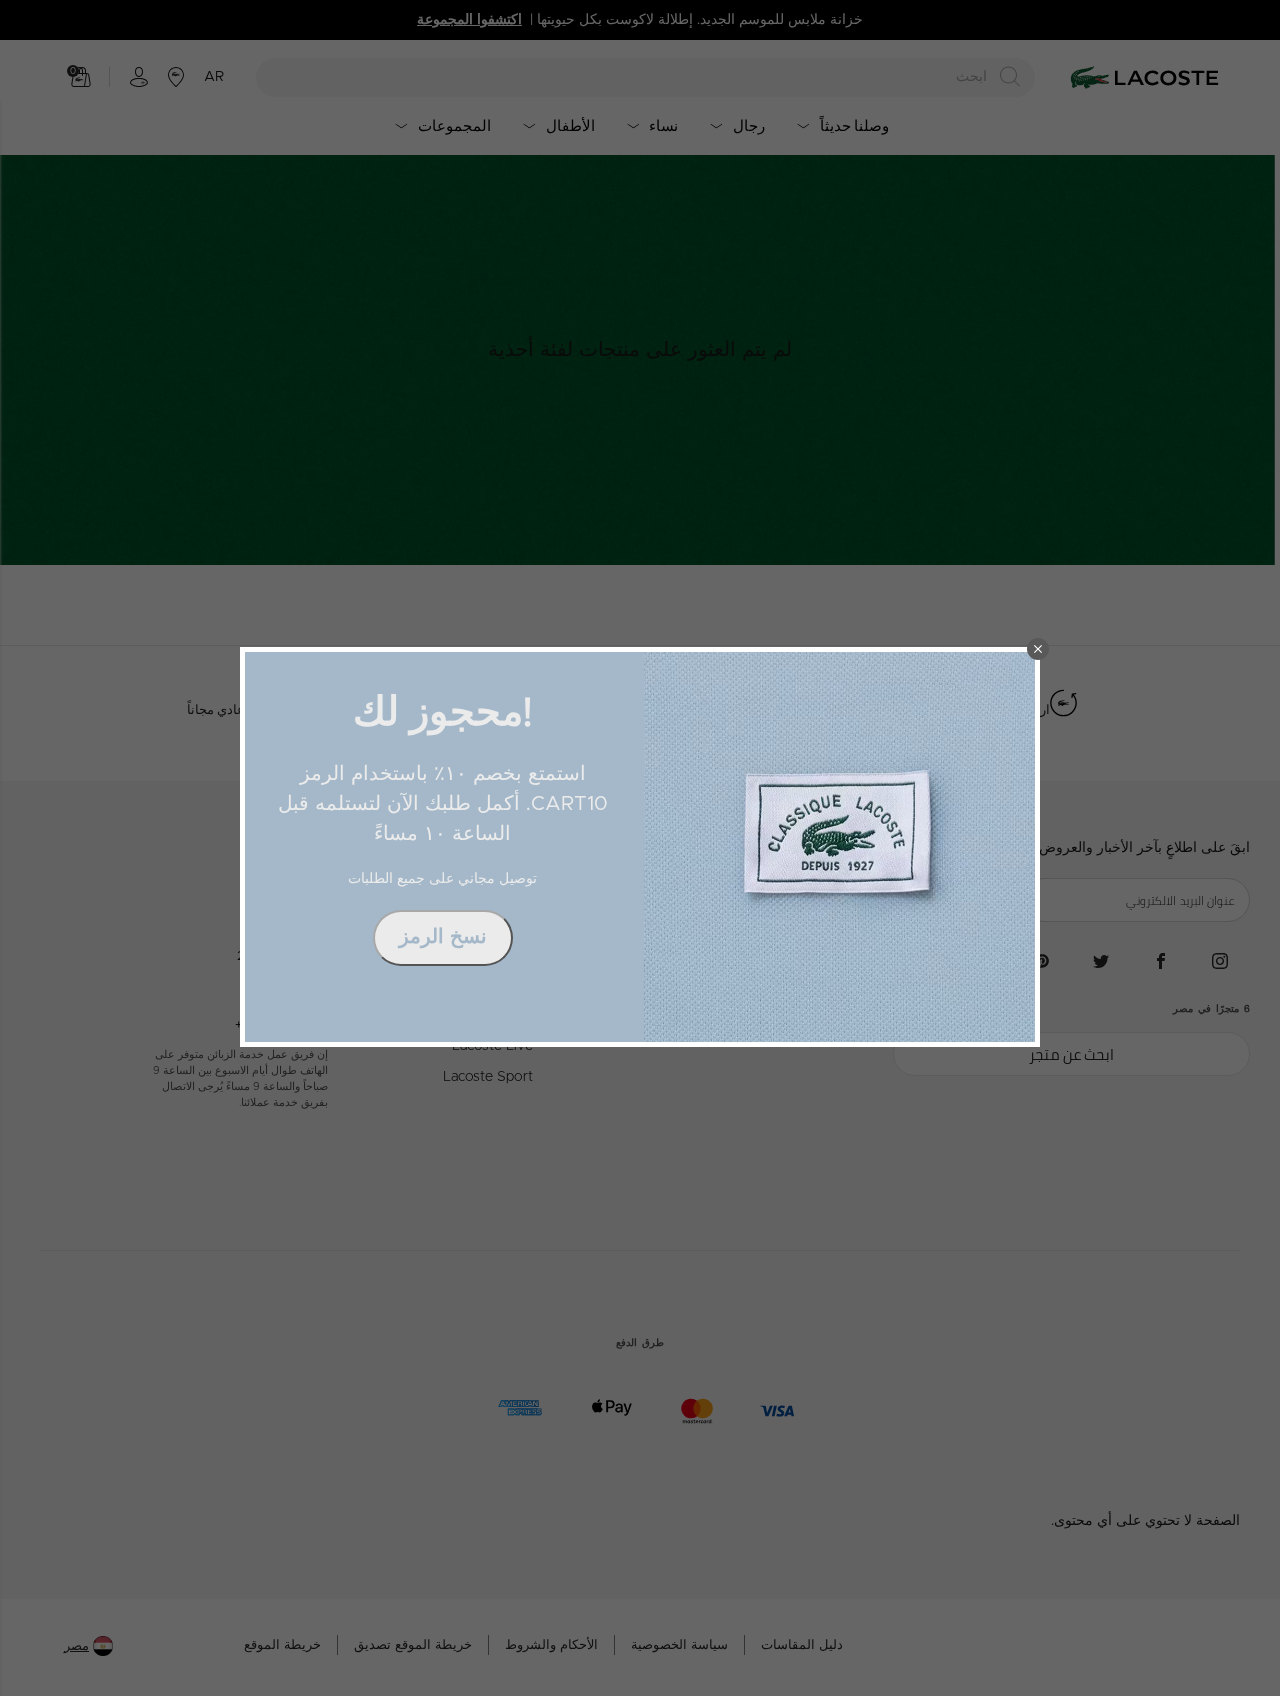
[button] (1038, 649)
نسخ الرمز (443, 937)
